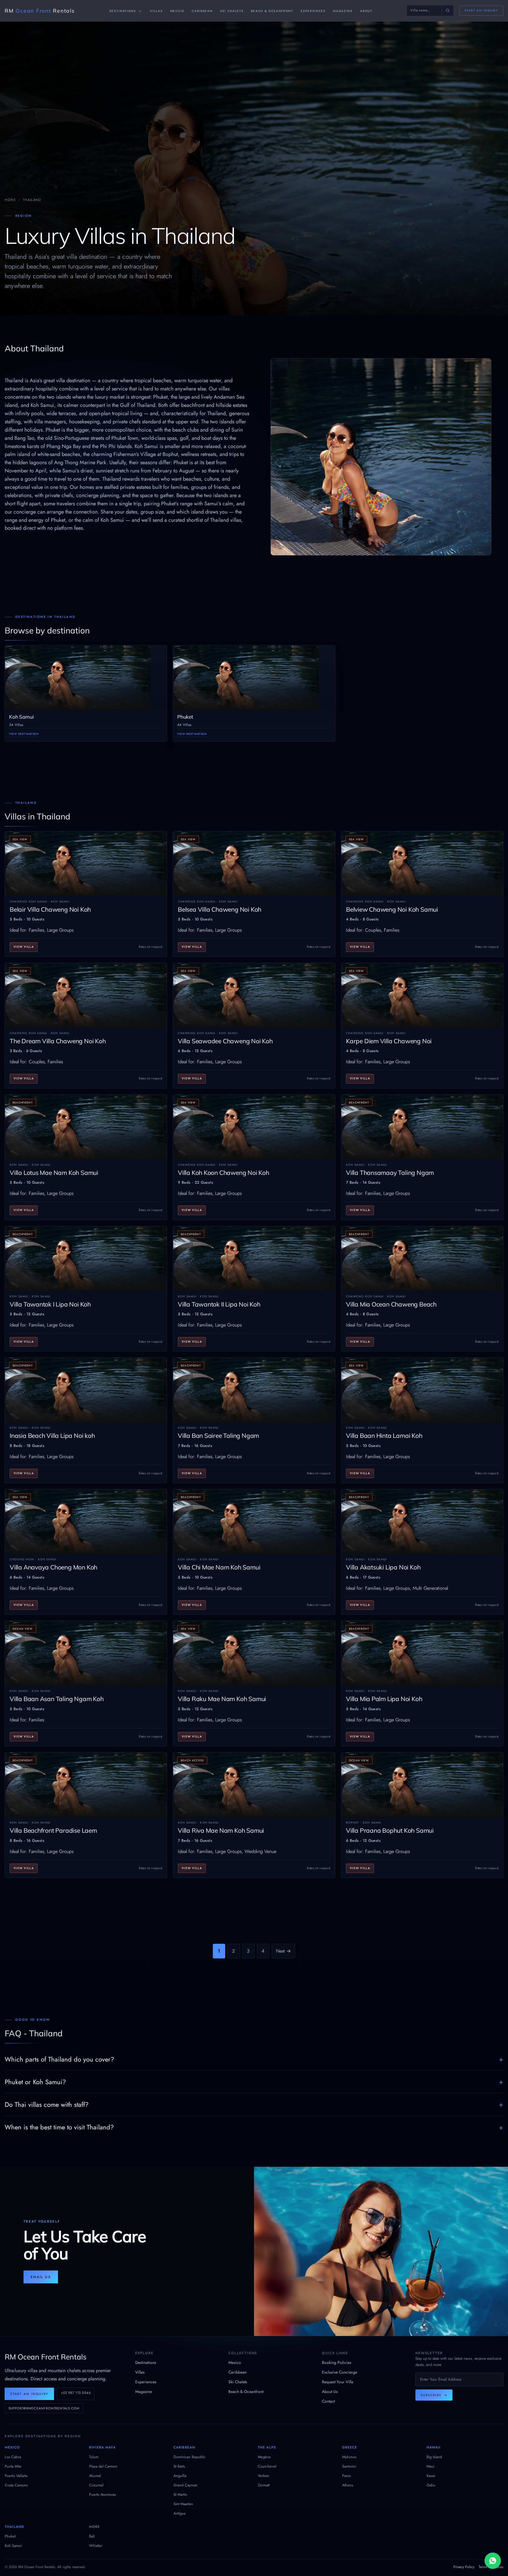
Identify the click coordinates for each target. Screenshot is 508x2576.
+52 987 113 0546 (76, 2393)
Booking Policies (337, 2362)
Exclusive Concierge (340, 2372)
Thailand (14, 2527)
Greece (350, 2447)
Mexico (177, 11)
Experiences (313, 11)
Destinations (123, 11)
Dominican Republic (189, 2457)
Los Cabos (13, 2457)
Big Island (434, 2457)
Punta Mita (13, 2466)
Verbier (264, 2476)
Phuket (10, 2536)
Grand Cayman (186, 2485)
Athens (348, 2485)
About (366, 11)
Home (10, 200)
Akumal (95, 2476)
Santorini (349, 2466)
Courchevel (267, 2466)
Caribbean (202, 11)
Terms (483, 2567)
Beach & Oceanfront (272, 11)
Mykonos (349, 2457)
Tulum (94, 2457)
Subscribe (434, 2395)
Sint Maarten (183, 2504)
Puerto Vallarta (16, 2476)
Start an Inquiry (481, 10)
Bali (92, 2536)
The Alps (267, 2447)
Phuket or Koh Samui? (35, 2082)
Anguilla (180, 2476)
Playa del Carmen (103, 2466)
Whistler (96, 2546)
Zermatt (264, 2485)
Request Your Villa (338, 2382)
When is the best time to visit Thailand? (59, 2127)
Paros (346, 2476)
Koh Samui (13, 2546)
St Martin (180, 2494)
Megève (264, 2457)
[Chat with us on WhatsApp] (493, 2561)
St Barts (179, 2466)
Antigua (179, 2513)
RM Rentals (40, 11)
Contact (328, 2401)
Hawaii (434, 2447)
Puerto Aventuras (102, 2494)
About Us (330, 2391)
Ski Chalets (232, 11)
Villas (156, 11)
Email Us (41, 2277)
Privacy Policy (464, 2567)
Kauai (431, 2476)
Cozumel (96, 2485)
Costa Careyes (16, 2485)
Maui (430, 2466)
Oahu (431, 2485)
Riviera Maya (102, 2447)
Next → (283, 1951)
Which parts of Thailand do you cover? (59, 2059)
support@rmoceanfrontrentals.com (44, 2408)
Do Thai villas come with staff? (47, 2104)
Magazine (343, 11)
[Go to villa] (447, 10)
